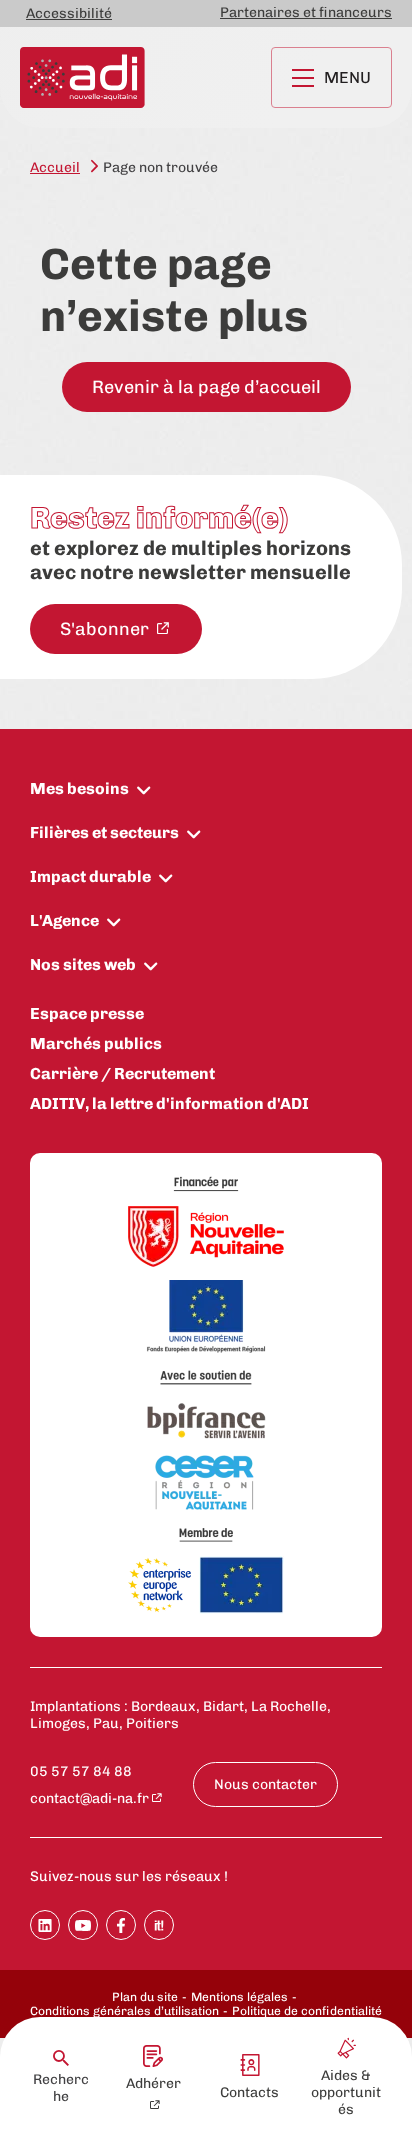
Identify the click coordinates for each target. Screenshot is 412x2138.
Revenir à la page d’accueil (206, 387)
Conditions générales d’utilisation (124, 2011)
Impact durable (90, 876)
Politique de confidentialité (307, 2011)
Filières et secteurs (104, 832)
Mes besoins (79, 788)
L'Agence (64, 920)
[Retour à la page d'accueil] (82, 77)
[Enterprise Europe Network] (206, 1586)
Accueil (55, 167)
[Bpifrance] (206, 1422)
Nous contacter (265, 1784)
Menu (347, 77)
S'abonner (106, 629)
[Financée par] (206, 1184)
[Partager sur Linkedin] (45, 1925)
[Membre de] (206, 1534)
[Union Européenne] (206, 1318)
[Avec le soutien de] (206, 1377)
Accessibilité (69, 13)
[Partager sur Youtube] (83, 1925)
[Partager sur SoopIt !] (159, 1925)
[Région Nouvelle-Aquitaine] (206, 1238)
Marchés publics (96, 1043)
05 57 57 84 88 (81, 1771)
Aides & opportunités (346, 2092)
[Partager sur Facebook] (121, 1925)
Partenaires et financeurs (306, 12)
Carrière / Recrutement (122, 1073)
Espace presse (87, 1013)
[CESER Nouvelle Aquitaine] (206, 1484)
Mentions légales (239, 1997)
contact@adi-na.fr (89, 1798)
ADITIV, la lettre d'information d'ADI (169, 1103)
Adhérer (153, 2083)
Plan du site (145, 1997)
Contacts (249, 2092)
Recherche (61, 2088)
